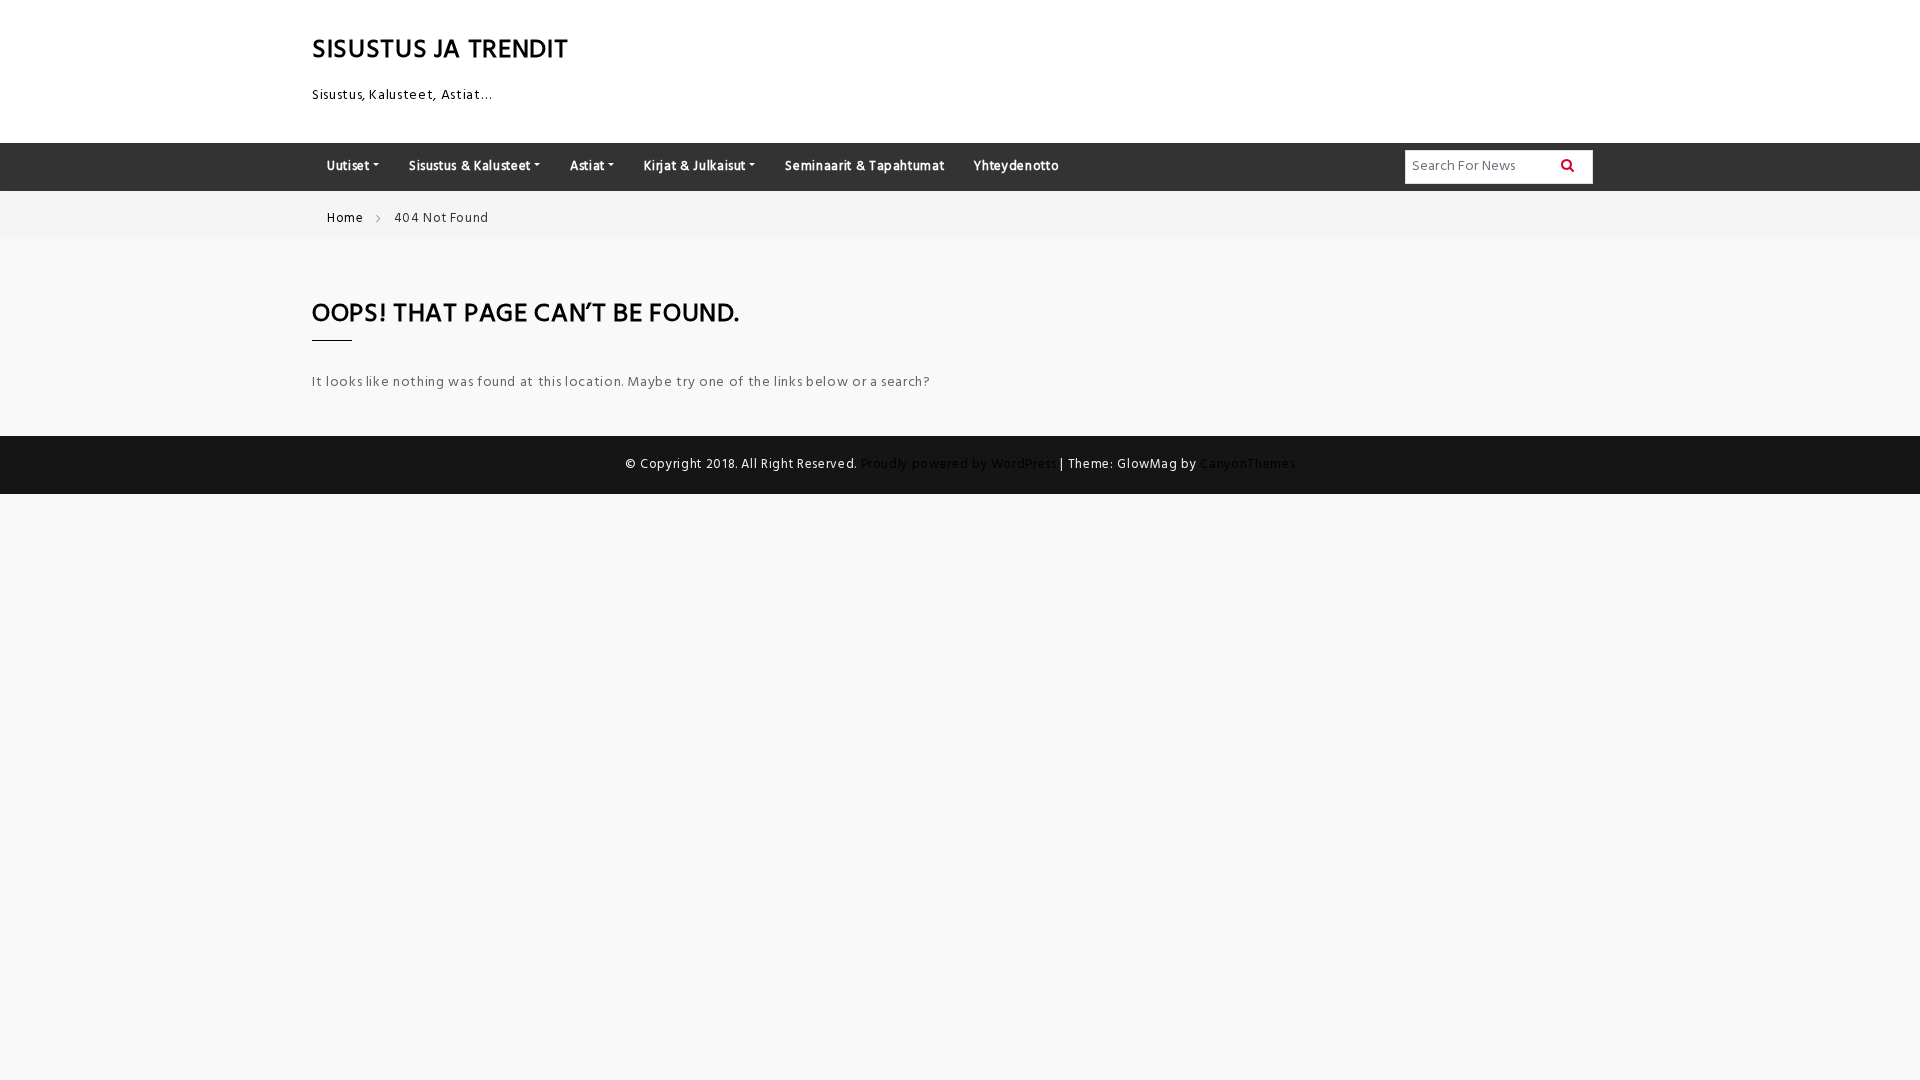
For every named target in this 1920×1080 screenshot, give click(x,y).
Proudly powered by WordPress (961, 464)
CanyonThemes (1247, 464)
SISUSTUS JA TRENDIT (440, 50)
